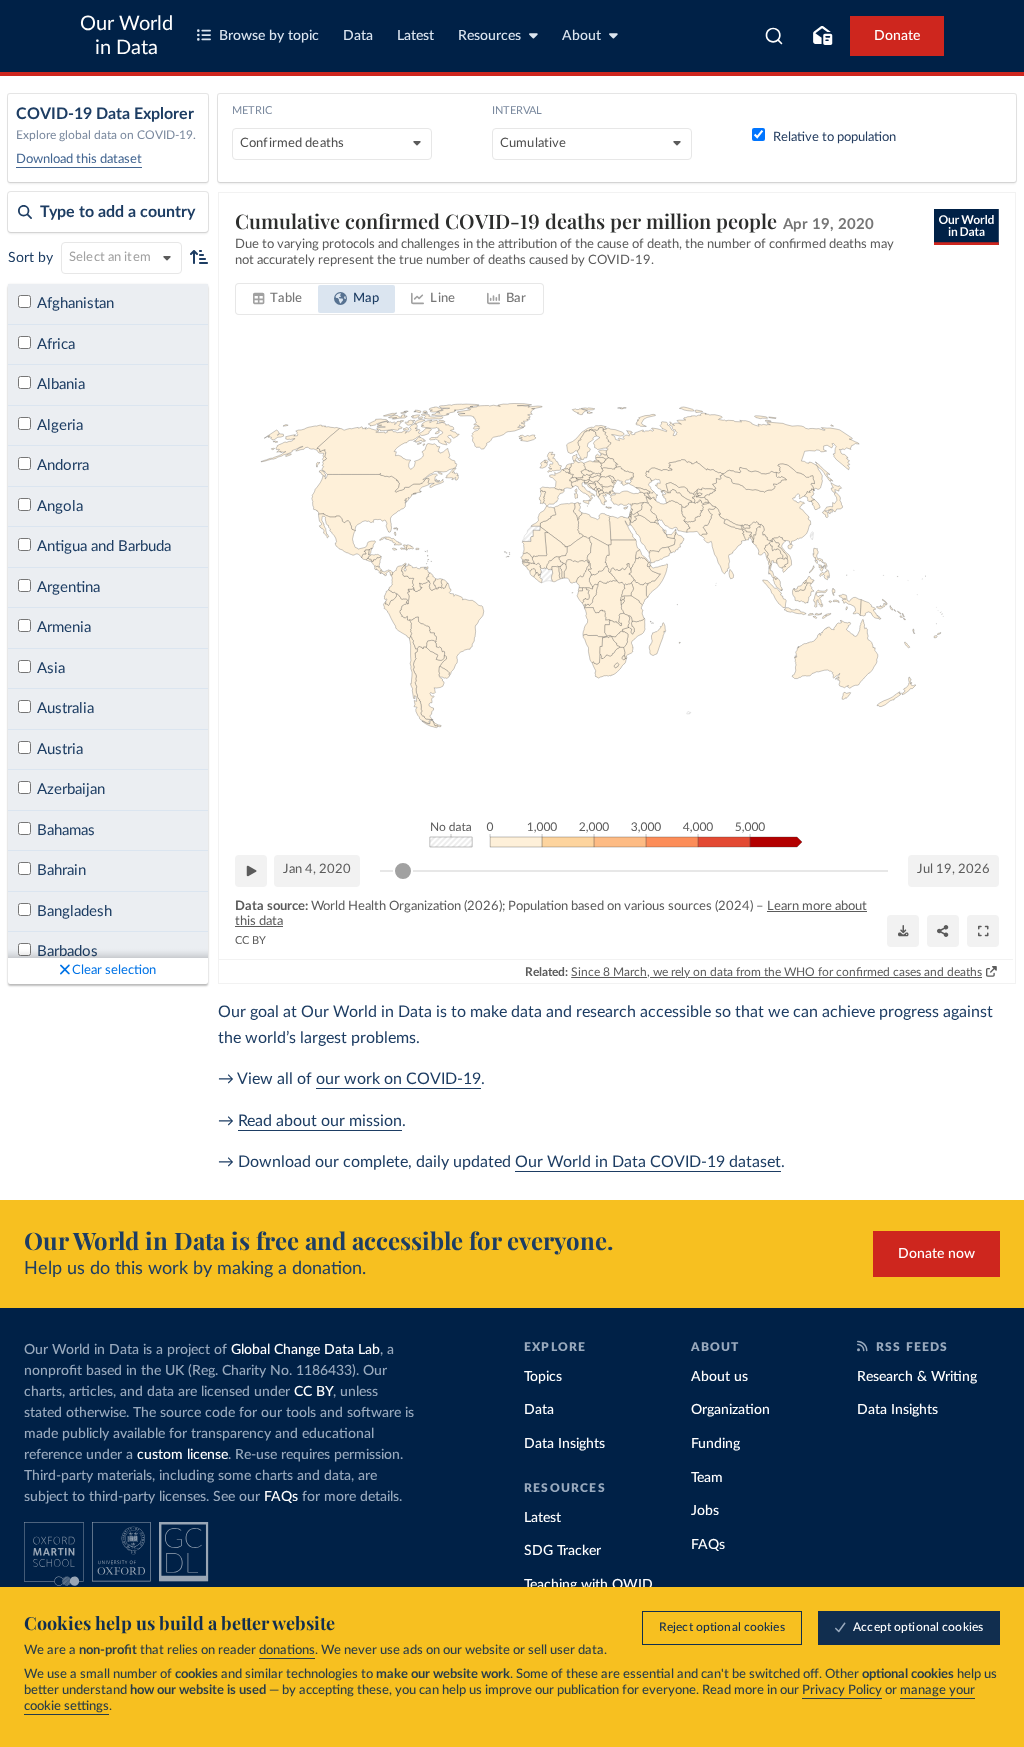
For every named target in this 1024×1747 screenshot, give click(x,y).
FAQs (281, 1497)
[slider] (403, 871)
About (581, 36)
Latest (415, 36)
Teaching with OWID (588, 1585)
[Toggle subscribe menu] (822, 36)
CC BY (250, 940)
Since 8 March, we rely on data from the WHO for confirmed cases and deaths (776, 972)
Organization (730, 1410)
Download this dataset (79, 159)
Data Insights (564, 1444)
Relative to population (834, 137)
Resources (489, 36)
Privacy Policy (842, 1690)
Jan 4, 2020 (317, 869)
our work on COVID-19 (398, 1079)
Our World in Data (126, 36)
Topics (543, 1377)
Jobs (705, 1511)
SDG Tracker (562, 1551)
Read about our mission (320, 1121)
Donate (897, 36)
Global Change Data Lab (305, 1350)
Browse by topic (269, 36)
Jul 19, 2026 (953, 869)
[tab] (277, 299)
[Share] (943, 931)
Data (358, 36)
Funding (715, 1444)
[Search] (774, 36)
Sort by (30, 258)
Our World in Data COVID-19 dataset (648, 1162)
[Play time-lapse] (251, 871)
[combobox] (774, 36)
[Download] (903, 931)
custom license (182, 1455)
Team (707, 1478)
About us (719, 1377)
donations (287, 1650)
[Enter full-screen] (983, 931)
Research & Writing (917, 1377)
